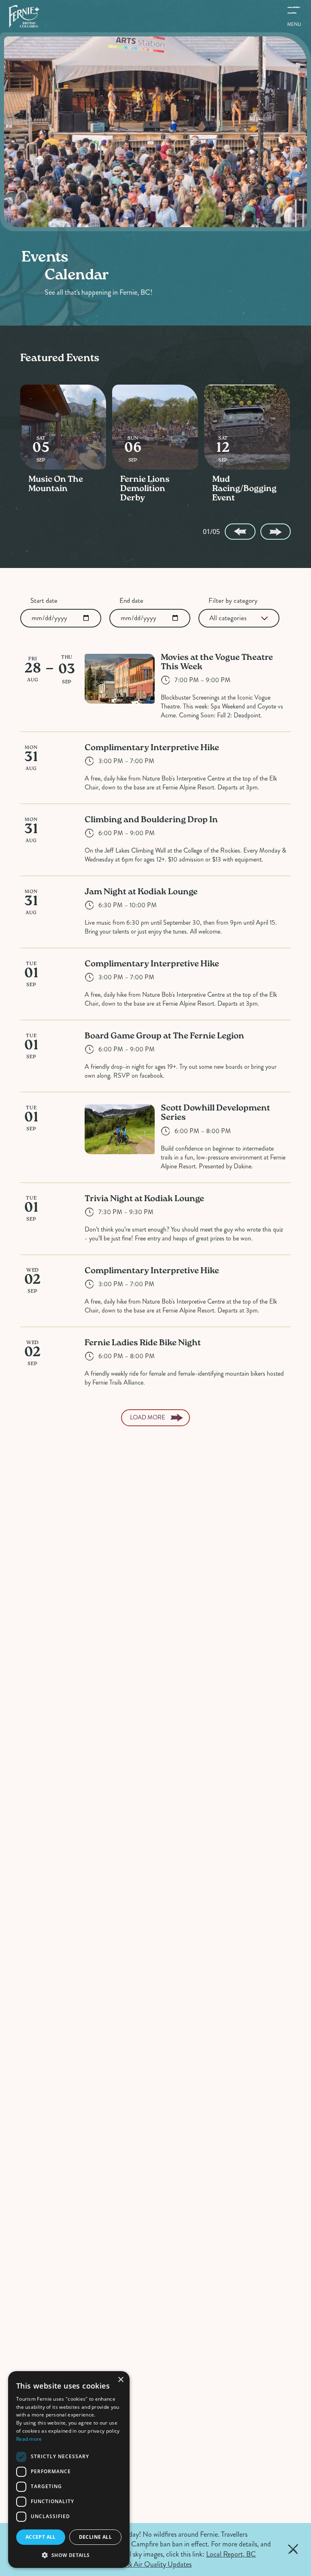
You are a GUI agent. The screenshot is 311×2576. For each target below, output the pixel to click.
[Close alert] (293, 2549)
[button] (69, 2555)
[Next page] (276, 532)
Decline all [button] (95, 2537)
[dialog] (69, 2470)
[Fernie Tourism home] (24, 16)
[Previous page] (240, 532)
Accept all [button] (41, 2537)
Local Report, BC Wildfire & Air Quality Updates (179, 2559)
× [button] (120, 2380)
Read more (29, 2439)
